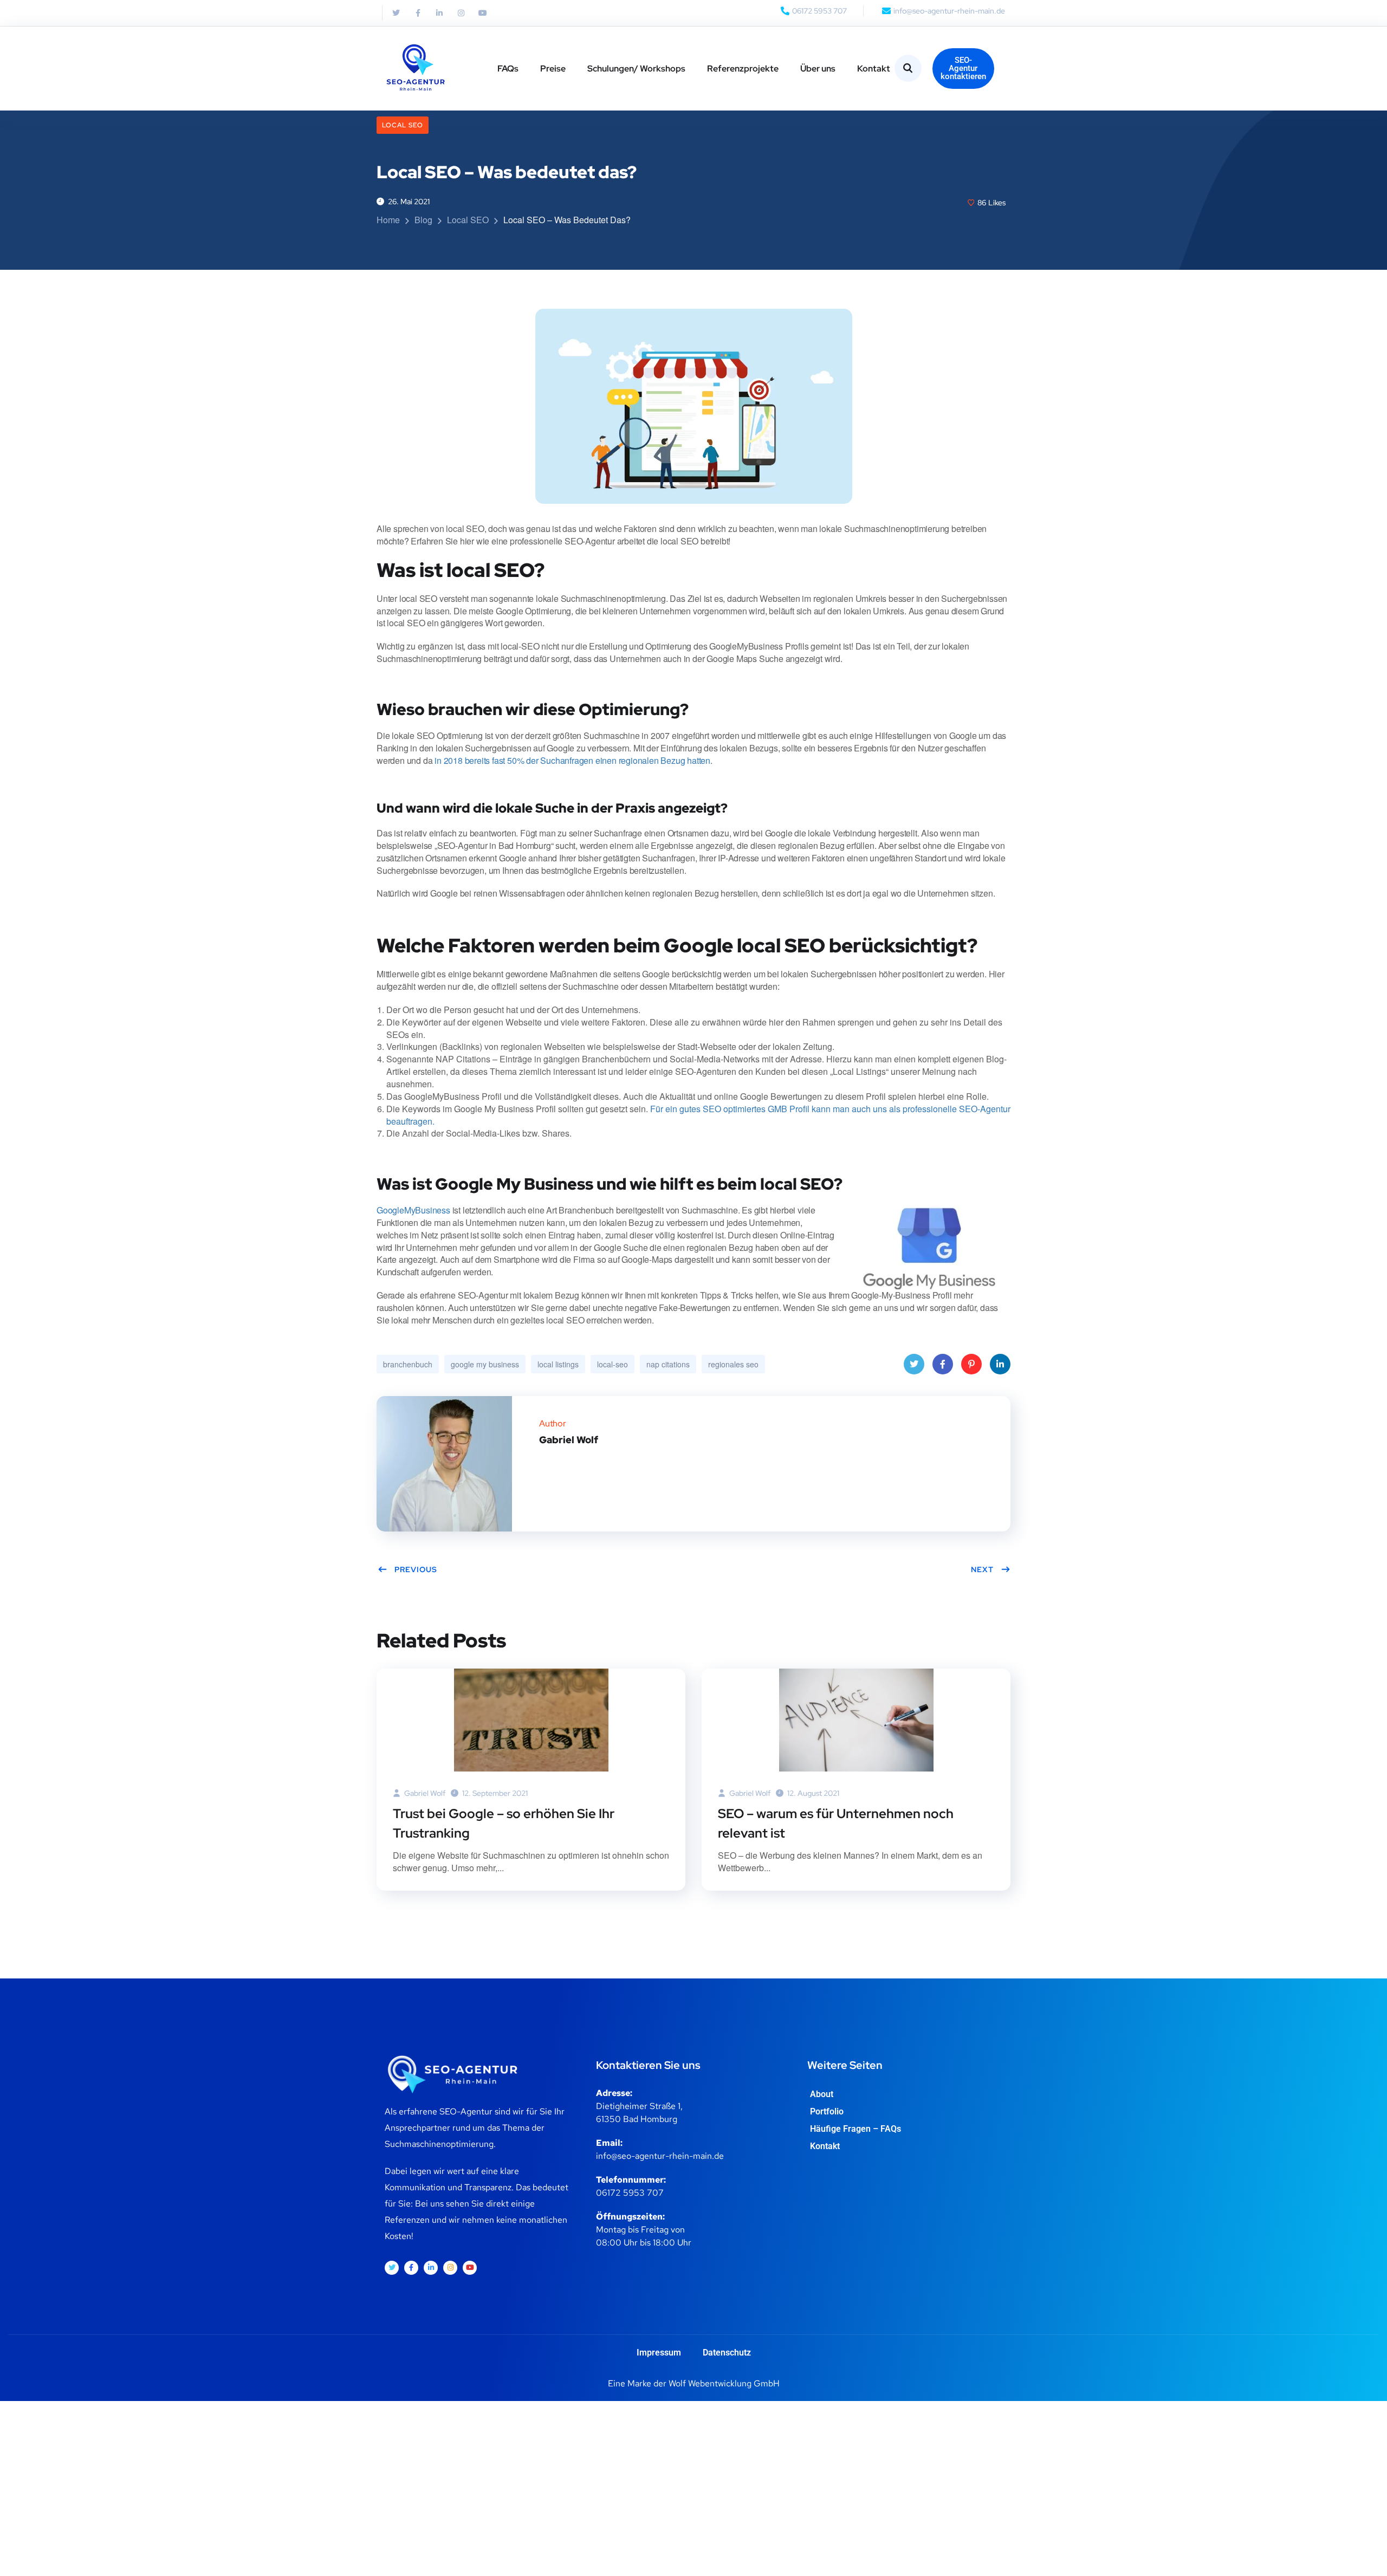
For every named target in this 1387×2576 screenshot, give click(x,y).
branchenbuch (408, 1364)
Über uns (818, 69)
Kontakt (874, 69)
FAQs (508, 69)
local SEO (403, 125)
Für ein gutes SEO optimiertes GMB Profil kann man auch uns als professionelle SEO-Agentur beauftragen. (698, 1115)
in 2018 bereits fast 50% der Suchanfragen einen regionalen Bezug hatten (572, 760)
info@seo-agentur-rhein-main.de (660, 2156)
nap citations (668, 1364)
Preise (553, 69)
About (822, 2094)
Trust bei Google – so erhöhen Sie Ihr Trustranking (504, 1823)
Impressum (659, 2353)
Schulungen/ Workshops (636, 69)
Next (982, 1569)
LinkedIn (1000, 1364)
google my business (485, 1364)
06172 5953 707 (630, 2193)
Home (388, 220)
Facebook (943, 1364)
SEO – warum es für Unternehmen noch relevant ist (836, 1823)
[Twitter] (396, 13)
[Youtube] (483, 13)
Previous (416, 1569)
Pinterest (971, 1364)
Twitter (914, 1364)
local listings (558, 1364)
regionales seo (733, 1364)
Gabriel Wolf (424, 1793)
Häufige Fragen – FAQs (855, 2129)
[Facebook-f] (418, 13)
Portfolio (827, 2111)
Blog (423, 220)
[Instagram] (461, 13)
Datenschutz (727, 2353)
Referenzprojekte (743, 69)
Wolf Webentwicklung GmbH (724, 2383)
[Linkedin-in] (439, 13)
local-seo (613, 1364)
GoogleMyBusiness (413, 1210)
